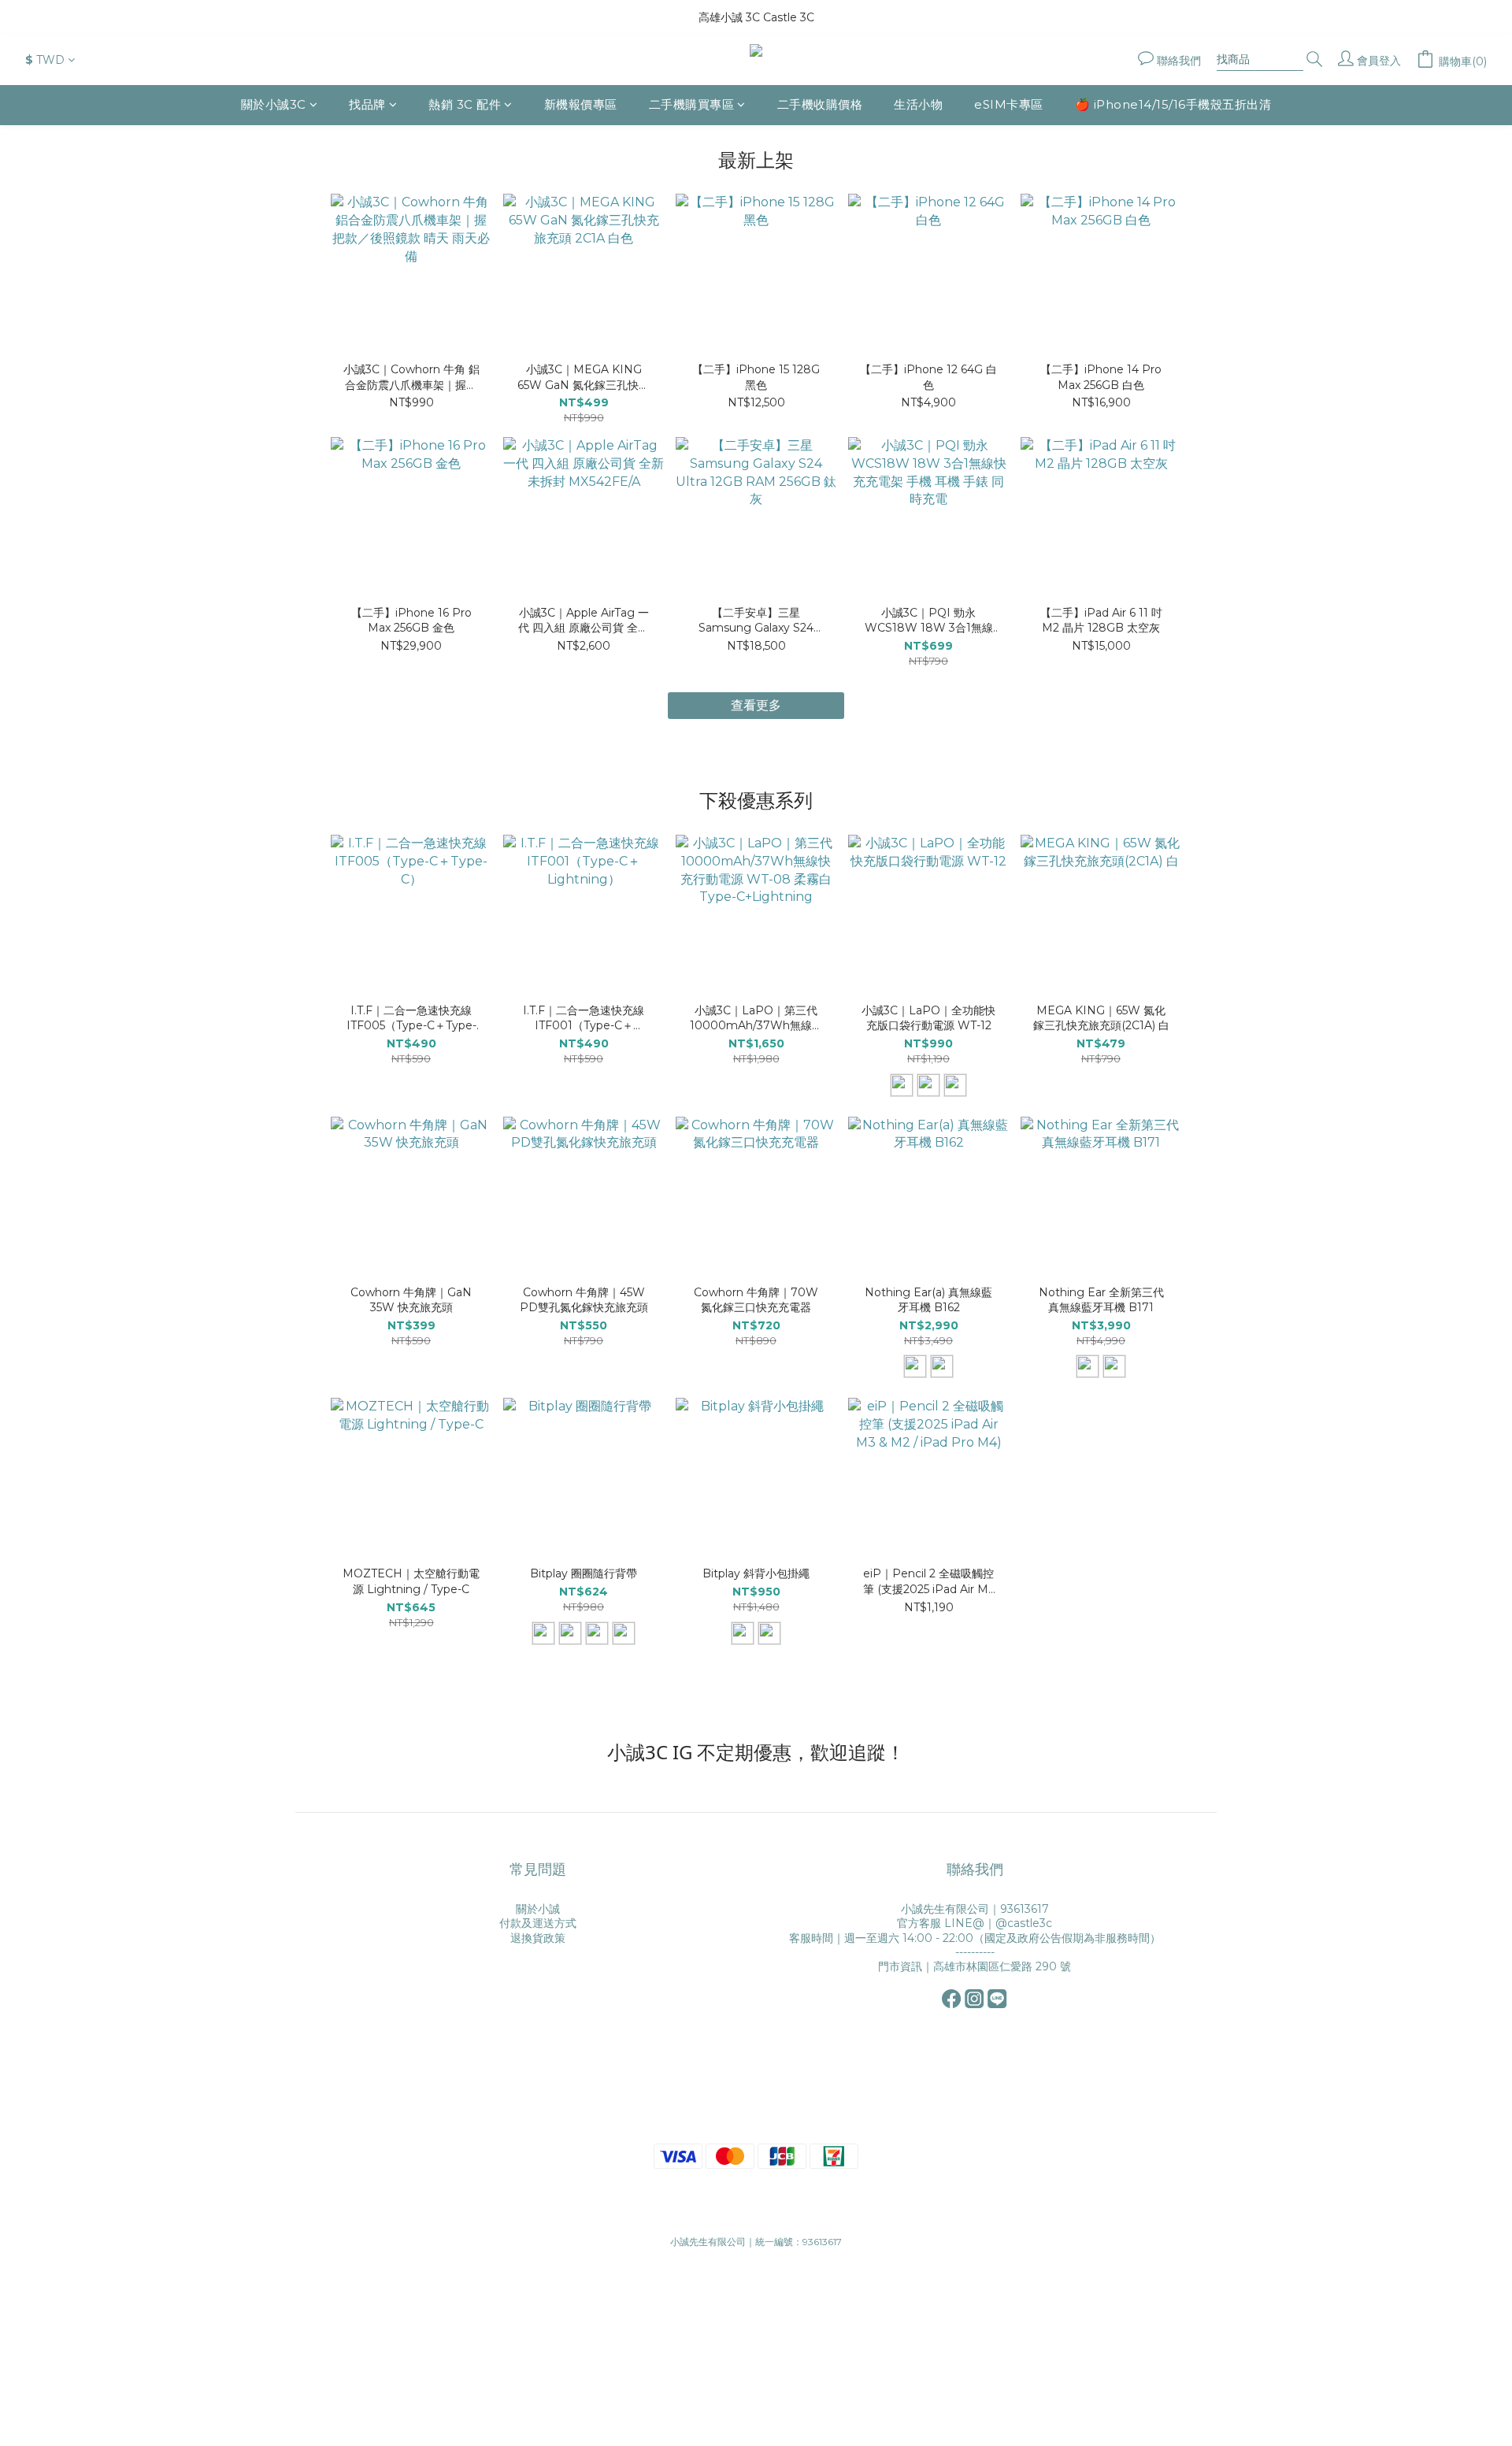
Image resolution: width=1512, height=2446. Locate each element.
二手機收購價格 (820, 104)
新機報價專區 (581, 104)
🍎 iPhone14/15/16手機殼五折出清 (1173, 104)
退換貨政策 (538, 1938)
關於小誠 (538, 1909)
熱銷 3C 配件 (465, 104)
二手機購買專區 (692, 104)
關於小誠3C (274, 104)
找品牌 (367, 104)
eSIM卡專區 (1009, 104)
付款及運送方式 (538, 1923)
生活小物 (918, 104)
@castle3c (1024, 1923)
